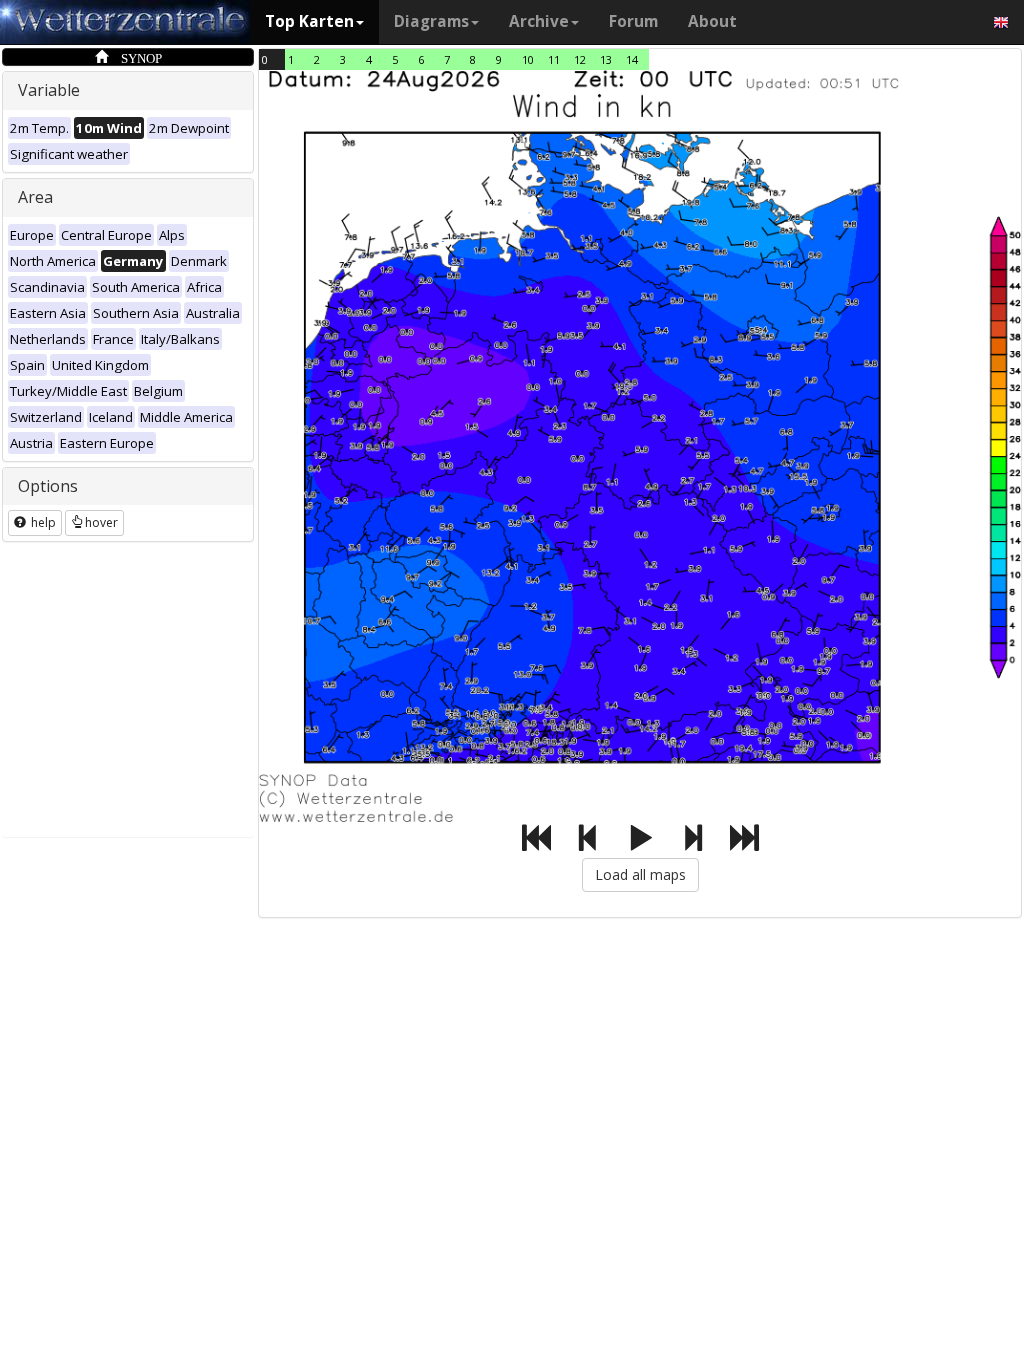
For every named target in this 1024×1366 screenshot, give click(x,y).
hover (101, 522)
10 (528, 59)
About (712, 21)
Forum (633, 21)
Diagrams (431, 21)
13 (606, 59)
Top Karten (309, 21)
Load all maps (640, 874)
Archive (539, 21)
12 (580, 59)
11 (554, 59)
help (42, 522)
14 (632, 59)
